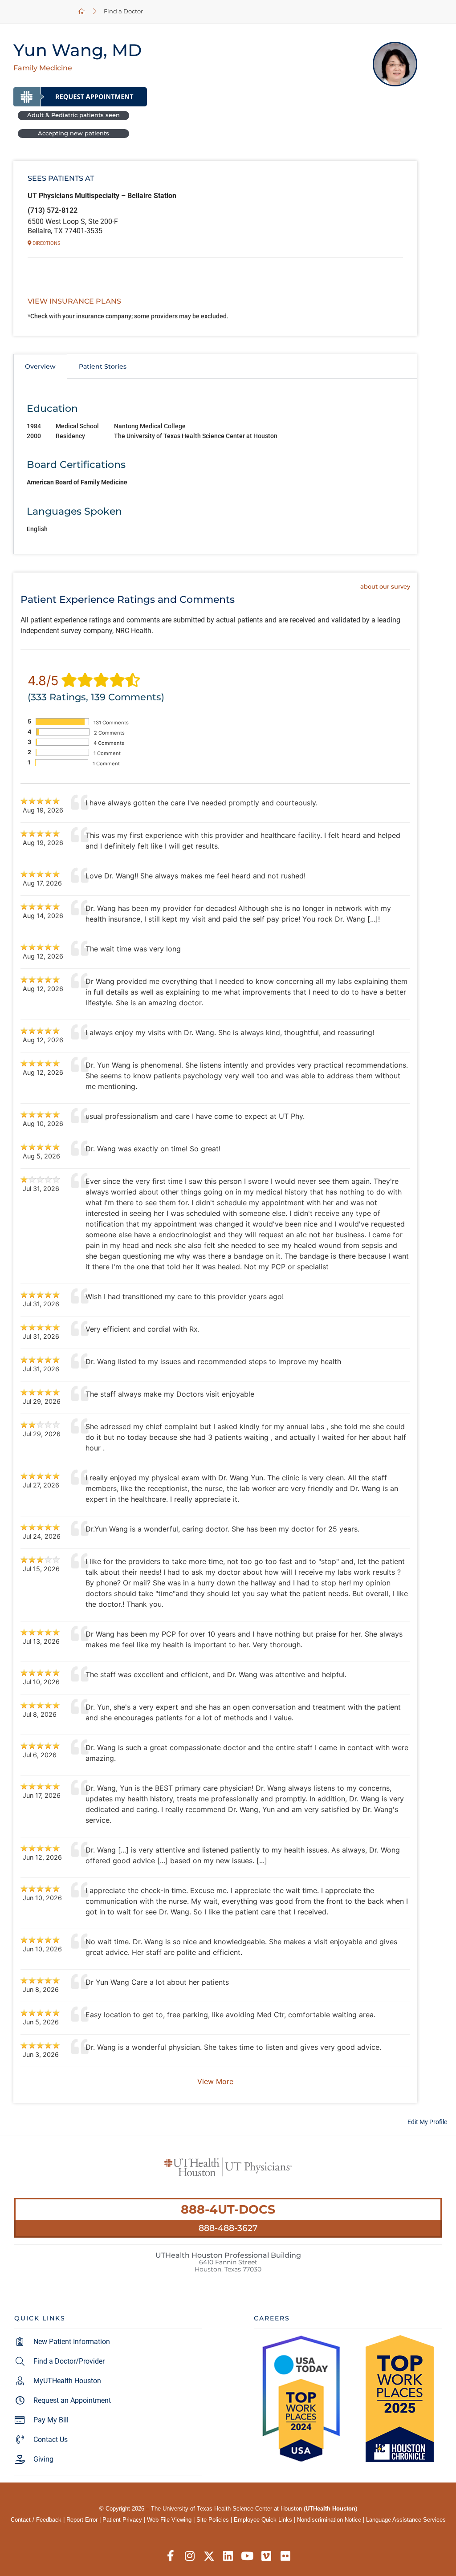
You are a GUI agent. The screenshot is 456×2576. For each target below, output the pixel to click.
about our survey (385, 587)
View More (215, 2081)
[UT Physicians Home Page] (82, 12)
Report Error (82, 2520)
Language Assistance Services (406, 2520)
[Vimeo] (267, 2556)
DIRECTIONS (46, 243)
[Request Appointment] (80, 97)
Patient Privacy (122, 2520)
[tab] (40, 366)
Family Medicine (43, 68)
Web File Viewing (169, 2520)
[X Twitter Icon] (209, 2556)
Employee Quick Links (263, 2520)
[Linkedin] (228, 2556)
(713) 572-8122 (53, 210)
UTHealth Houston (330, 2509)
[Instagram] (190, 2556)
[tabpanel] (215, 467)
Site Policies (213, 2520)
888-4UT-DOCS (228, 2209)
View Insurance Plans (74, 301)
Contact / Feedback (36, 2520)
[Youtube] (247, 2556)
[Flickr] (286, 2556)
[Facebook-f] (171, 2556)
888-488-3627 (228, 2228)
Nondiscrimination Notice (329, 2520)
